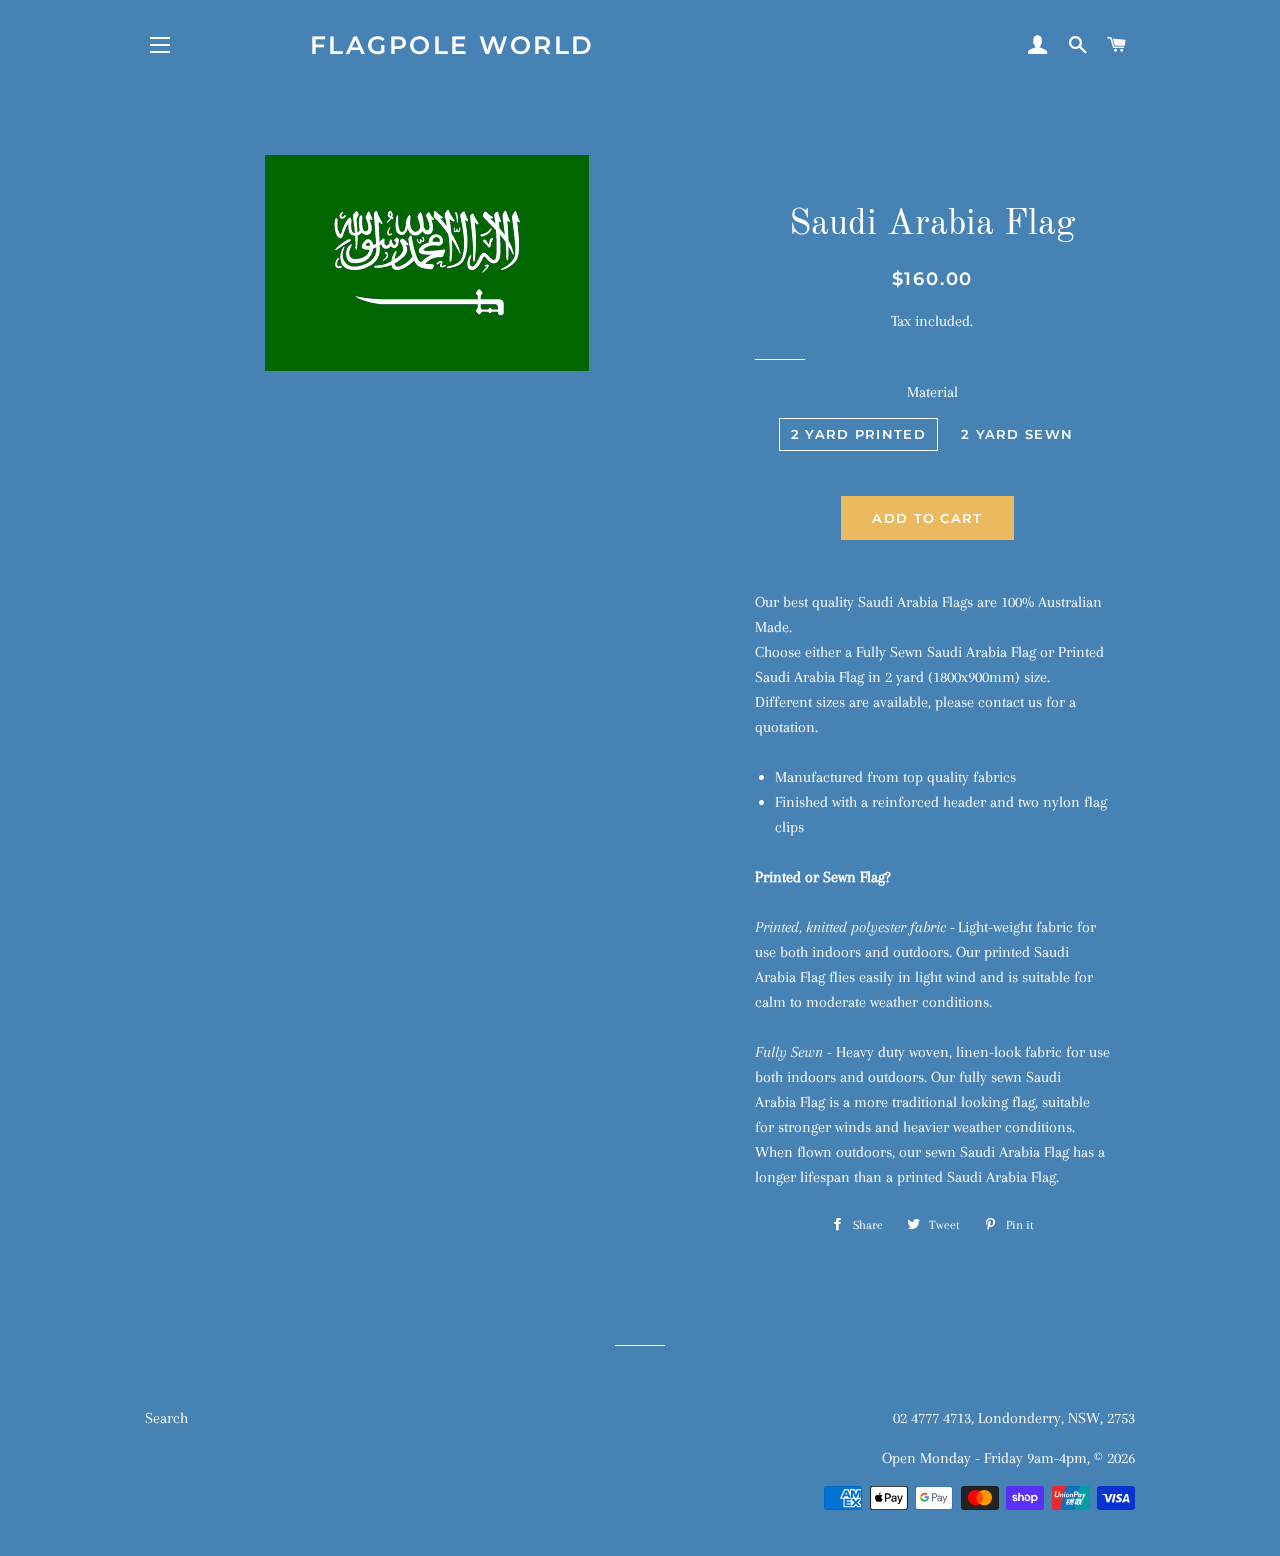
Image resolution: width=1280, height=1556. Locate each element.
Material (932, 392)
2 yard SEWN (1017, 434)
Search (166, 1418)
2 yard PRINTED (858, 434)
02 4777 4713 (932, 1418)
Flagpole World (452, 45)
